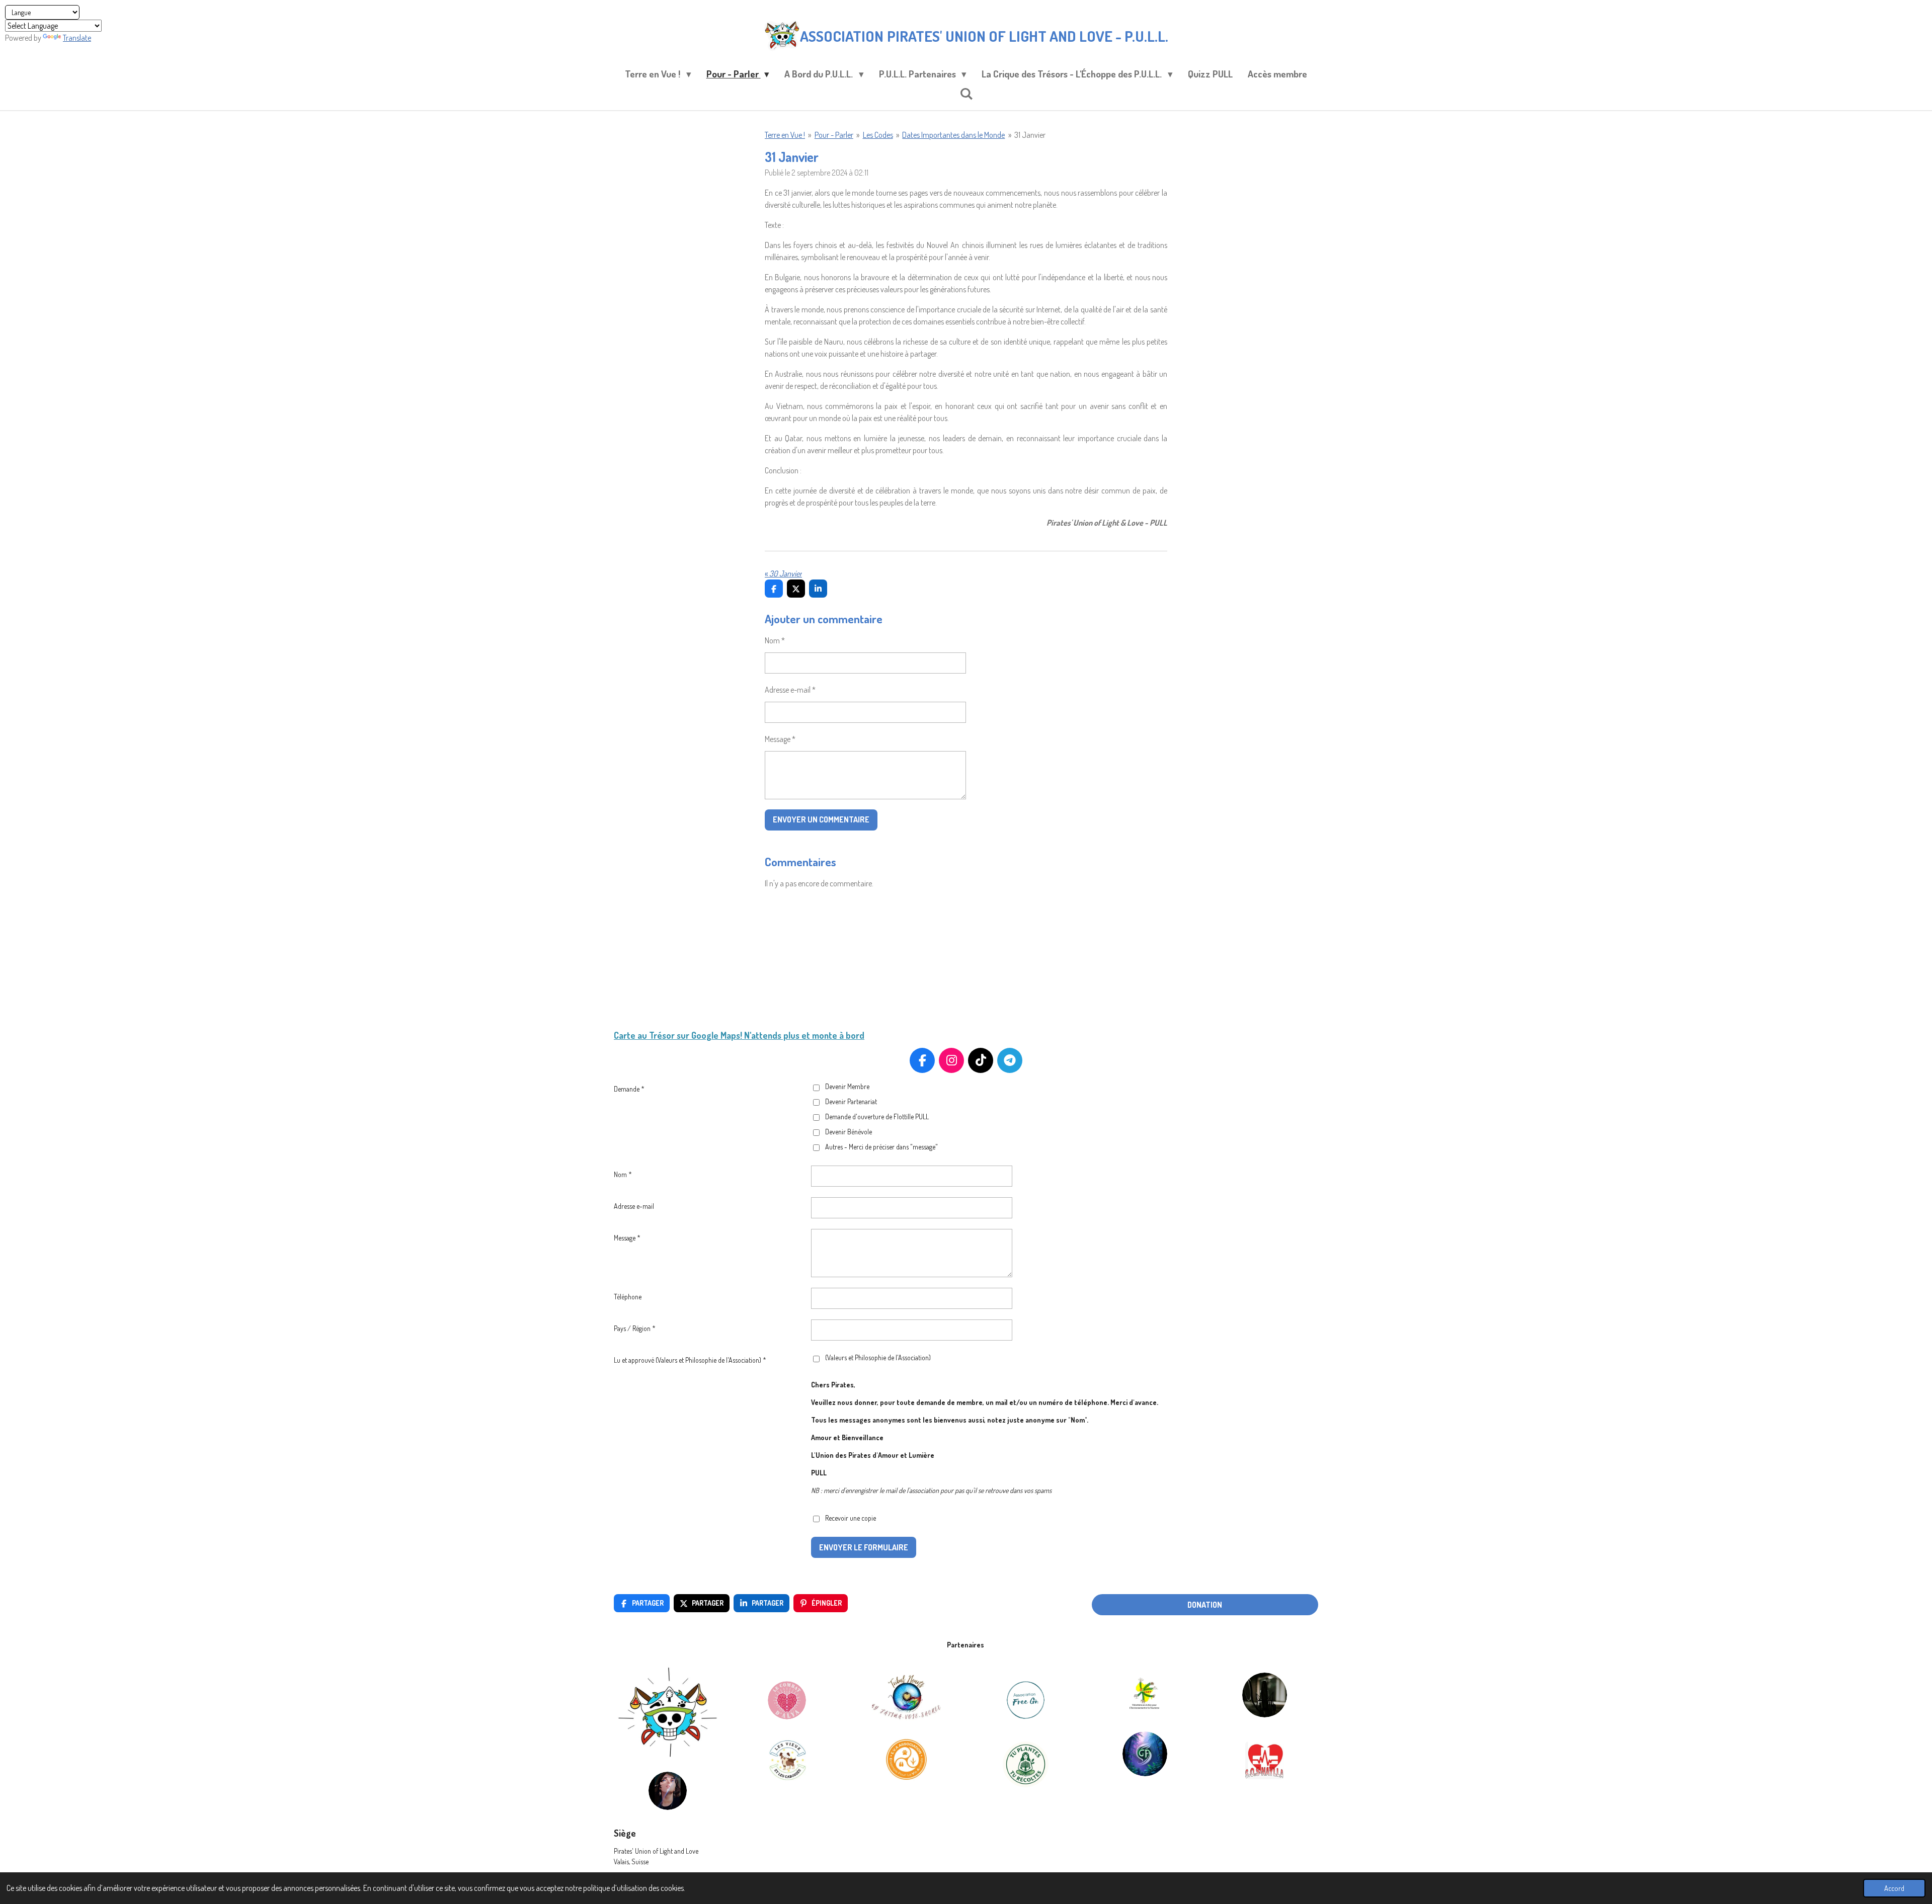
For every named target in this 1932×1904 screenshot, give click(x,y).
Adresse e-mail (634, 1206)
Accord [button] (1894, 1888)
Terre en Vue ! (785, 135)
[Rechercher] (966, 93)
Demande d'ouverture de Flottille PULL (877, 1116)
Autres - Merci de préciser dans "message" (881, 1147)
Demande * (629, 1089)
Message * (780, 739)
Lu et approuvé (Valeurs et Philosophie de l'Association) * (690, 1360)
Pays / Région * (635, 1328)
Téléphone (628, 1297)
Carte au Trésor (644, 1035)
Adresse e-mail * (790, 690)
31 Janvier (1030, 135)
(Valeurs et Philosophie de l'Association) (878, 1357)
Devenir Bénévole (849, 1132)
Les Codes (878, 135)
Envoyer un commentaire (821, 819)
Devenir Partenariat (851, 1101)
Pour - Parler (834, 135)
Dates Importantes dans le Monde (953, 135)
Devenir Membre (847, 1086)
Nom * (775, 640)
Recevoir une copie (851, 1518)
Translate (77, 38)
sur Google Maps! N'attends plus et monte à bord (770, 1035)
